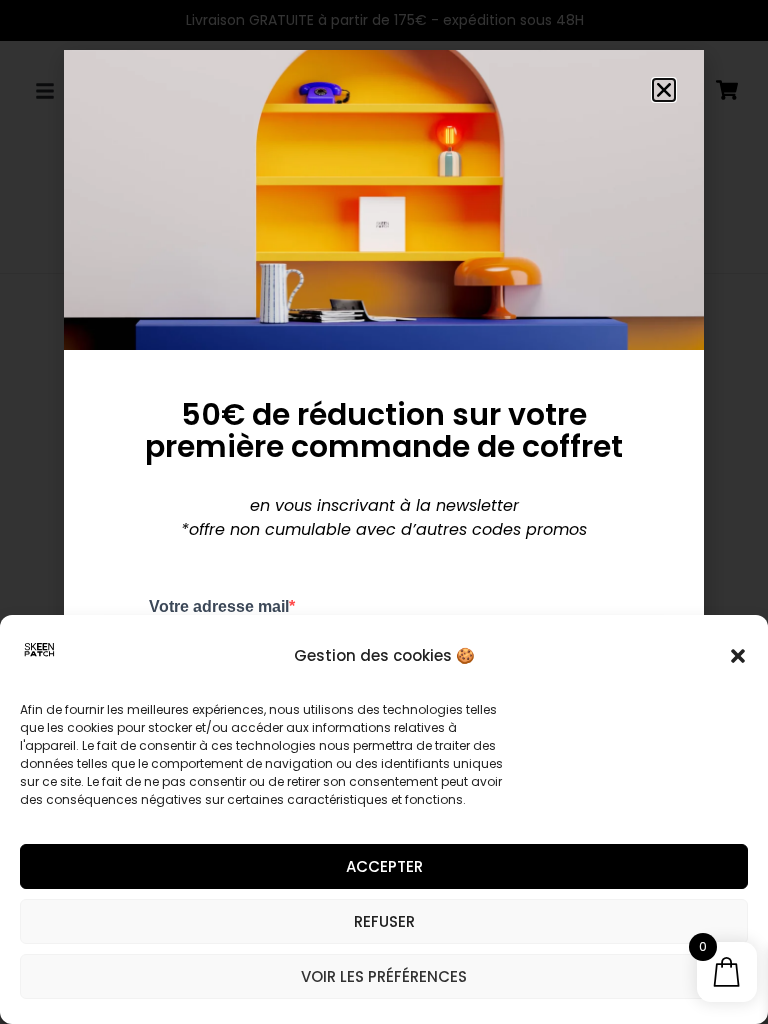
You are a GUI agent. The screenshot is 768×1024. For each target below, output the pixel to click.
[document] (384, 512)
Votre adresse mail (219, 607)
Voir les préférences (384, 976)
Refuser (384, 921)
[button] (738, 656)
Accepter (384, 866)
